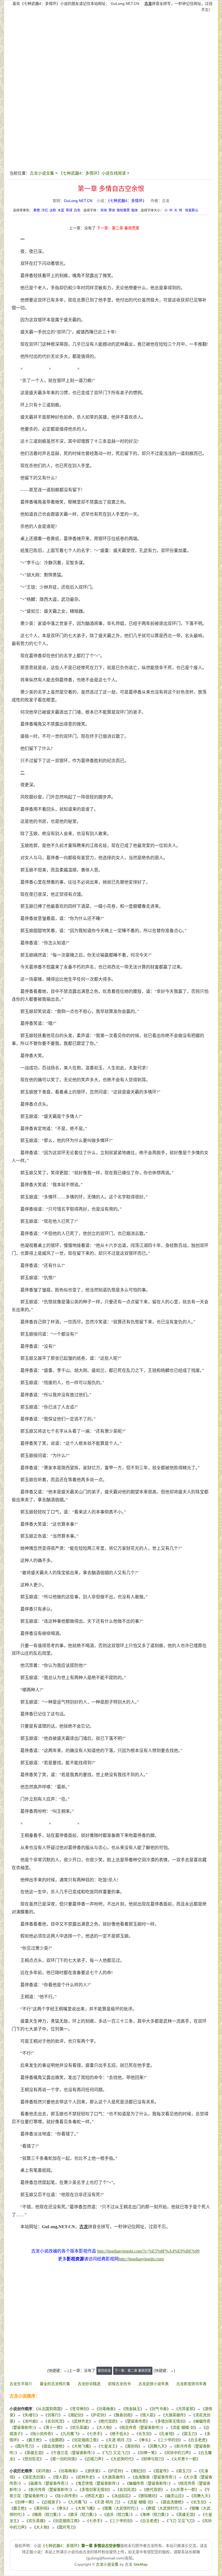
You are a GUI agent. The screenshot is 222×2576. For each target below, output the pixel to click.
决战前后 (121, 2496)
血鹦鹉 (57, 2440)
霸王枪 (34, 2440)
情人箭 (148, 2415)
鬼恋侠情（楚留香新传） (98, 2483)
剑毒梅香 (106, 2409)
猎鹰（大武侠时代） (120, 2508)
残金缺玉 (133, 2409)
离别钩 (133, 2446)
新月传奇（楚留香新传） (50, 2490)
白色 (77, 210)
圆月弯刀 (25, 2446)
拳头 (145, 2440)
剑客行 (53, 2415)
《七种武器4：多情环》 (127, 201)
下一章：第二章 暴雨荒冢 (118, 228)
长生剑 (144, 2434)
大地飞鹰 (81, 2446)
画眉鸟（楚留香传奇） (48, 2483)
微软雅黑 (123, 210)
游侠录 (93, 2471)
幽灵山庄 (174, 2496)
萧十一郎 (53, 2427)
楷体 (135, 210)
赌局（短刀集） (46, 2514)
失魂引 (30, 2415)
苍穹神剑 (80, 2409)
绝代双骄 (108, 2421)
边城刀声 (94, 2459)
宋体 (104, 210)
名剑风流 (55, 2421)
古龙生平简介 (21, 2384)
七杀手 (95, 2434)
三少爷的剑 (169, 2440)
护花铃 (99, 2415)
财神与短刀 (153, 2459)
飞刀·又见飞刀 (116, 2453)
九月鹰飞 (70, 2434)
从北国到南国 (49, 2409)
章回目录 (104, 2371)
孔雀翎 (167, 2434)
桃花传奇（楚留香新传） (141, 2427)
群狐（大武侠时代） (164, 2508)
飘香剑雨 (123, 2415)
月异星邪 (186, 2409)
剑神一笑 (147, 2453)
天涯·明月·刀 (119, 2440)
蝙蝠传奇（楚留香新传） (149, 2483)
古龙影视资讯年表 (191, 2384)
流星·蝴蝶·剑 (183, 2427)
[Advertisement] (113, 52)
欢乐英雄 (80, 2427)
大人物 (104, 2427)
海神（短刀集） (154, 2514)
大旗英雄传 (174, 2415)
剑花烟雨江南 (85, 2440)
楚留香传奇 (136, 2421)
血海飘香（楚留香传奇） (154, 2477)
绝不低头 (119, 2434)
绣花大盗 (95, 2496)
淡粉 (53, 210)
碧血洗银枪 (53, 2446)
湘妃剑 (76, 2415)
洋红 (45, 210)
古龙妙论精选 (89, 2384)
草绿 (69, 210)
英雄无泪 (34, 2453)
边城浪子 (51, 2502)
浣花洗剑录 (34, 2477)
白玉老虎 (198, 2440)
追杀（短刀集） (118, 2514)
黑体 (112, 210)
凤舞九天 (157, 2446)
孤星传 (161, 2471)
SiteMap (141, 2564)
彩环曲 (44, 2471)
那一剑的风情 (64, 2459)
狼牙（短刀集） (82, 2514)
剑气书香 (159, 2409)
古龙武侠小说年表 (154, 2384)
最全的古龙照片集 (55, 2384)
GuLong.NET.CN (125, 4)
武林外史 (81, 2421)
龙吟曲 (30, 2421)
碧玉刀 (190, 2434)
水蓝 (61, 210)
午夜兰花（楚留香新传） (73, 2453)
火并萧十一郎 (185, 2459)
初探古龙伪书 (119, 2384)
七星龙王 (108, 2446)
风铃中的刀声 (178, 2453)
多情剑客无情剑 (171, 2421)
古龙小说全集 (42, 173)
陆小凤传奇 (42, 2434)
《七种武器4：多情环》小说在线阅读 (92, 173)
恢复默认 (192, 210)
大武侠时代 (122, 2459)
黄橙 (37, 210)
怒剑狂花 (32, 2459)
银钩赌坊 (148, 2496)
